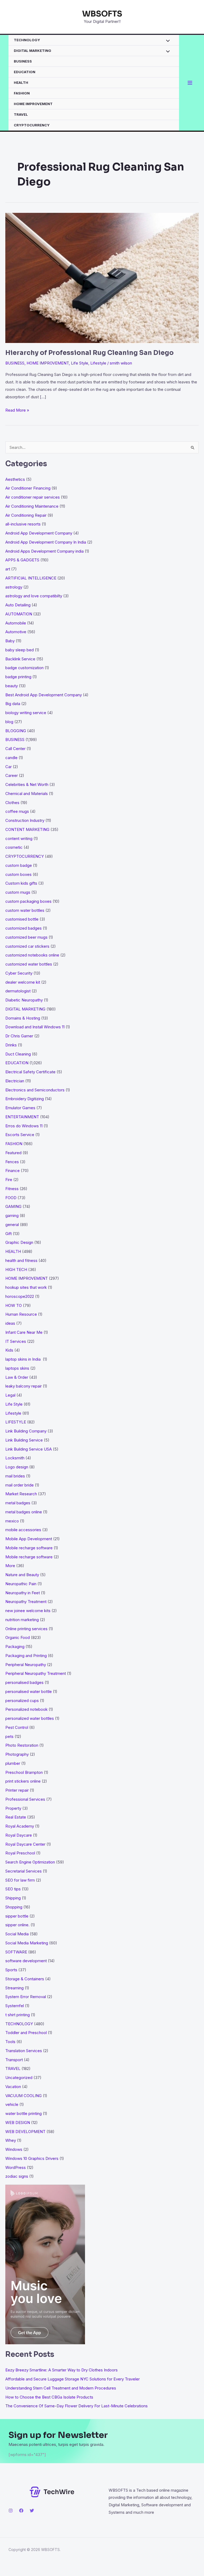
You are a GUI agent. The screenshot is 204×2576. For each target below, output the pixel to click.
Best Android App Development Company (44, 695)
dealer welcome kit (23, 982)
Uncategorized (19, 2078)
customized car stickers (27, 946)
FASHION (22, 93)
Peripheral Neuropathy (26, 1665)
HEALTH (21, 82)
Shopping (14, 1907)
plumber (13, 1763)
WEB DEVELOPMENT (25, 2132)
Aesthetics (15, 479)
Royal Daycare (19, 1835)
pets (9, 1736)
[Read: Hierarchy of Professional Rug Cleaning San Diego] (102, 277)
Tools (10, 2042)
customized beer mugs (26, 937)
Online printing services (26, 1629)
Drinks (11, 1045)
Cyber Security (19, 973)
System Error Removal (26, 1997)
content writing (19, 838)
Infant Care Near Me (24, 1332)
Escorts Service (20, 1135)
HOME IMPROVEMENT (33, 104)
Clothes (12, 803)
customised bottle (22, 919)
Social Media (17, 1934)
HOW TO (14, 1305)
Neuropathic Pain (21, 1584)
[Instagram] (11, 2511)
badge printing (18, 677)
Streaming (14, 1988)
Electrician (15, 1081)
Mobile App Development (29, 1539)
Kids (9, 1350)
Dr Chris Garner (19, 1036)
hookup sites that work (26, 1287)
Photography (17, 1754)
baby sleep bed (20, 650)
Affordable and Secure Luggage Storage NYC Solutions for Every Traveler (74, 2379)
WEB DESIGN (18, 2122)
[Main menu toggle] (190, 83)
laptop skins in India (24, 1359)
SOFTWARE (16, 1952)
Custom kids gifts (21, 883)
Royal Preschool (20, 1853)
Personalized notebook (26, 1709)
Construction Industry (25, 820)
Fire (9, 1180)
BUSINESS (23, 61)
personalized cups (22, 1701)
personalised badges (24, 1682)
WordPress (16, 2167)
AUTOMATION (19, 614)
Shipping (13, 1898)
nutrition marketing (22, 1620)
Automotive (16, 632)
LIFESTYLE (16, 1422)
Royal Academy (20, 1826)
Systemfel (15, 2006)
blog (9, 722)
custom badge (19, 865)
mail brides (15, 1476)
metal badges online (24, 1512)
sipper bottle (17, 1916)
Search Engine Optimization (30, 1862)
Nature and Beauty (22, 1575)
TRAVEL (21, 114)
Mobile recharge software (29, 1548)
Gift (8, 1234)
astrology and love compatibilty (34, 596)
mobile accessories (23, 1530)
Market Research (21, 1494)
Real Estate (16, 1817)
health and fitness (21, 1260)
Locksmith (15, 1458)
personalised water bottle (29, 1691)
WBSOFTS (102, 14)
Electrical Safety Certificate (30, 1072)
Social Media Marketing (27, 1943)
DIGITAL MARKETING (33, 51)
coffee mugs (17, 811)
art (8, 569)
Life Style (80, 363)
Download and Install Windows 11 (35, 1027)
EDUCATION (25, 72)
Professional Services (25, 1799)
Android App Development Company (39, 533)
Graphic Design (19, 1242)
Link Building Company (26, 1431)
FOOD (11, 1198)
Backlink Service (20, 659)
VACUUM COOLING (24, 2096)
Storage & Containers (25, 1979)
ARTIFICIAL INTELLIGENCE (31, 578)
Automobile (16, 623)
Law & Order (17, 1377)
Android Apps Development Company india (44, 551)
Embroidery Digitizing (25, 1099)
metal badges (18, 1503)
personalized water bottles (30, 1718)
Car (8, 767)
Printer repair (17, 1790)
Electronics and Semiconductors (35, 1090)
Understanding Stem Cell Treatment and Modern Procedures (61, 2388)
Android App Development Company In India (46, 542)
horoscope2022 (20, 1296)
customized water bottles (29, 964)
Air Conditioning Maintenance (32, 506)
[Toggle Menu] (166, 41)
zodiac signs (17, 2176)
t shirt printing (18, 2015)
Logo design (17, 1467)
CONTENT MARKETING (27, 829)
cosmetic (14, 847)
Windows (14, 2149)
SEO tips (13, 1889)
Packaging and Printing (26, 1656)
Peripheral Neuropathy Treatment (36, 1673)
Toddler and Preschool (26, 2033)
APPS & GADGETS (22, 560)
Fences (12, 1162)
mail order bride (20, 1485)
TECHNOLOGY (27, 40)
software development (26, 1961)
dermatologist (18, 991)
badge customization (24, 668)
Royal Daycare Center (25, 1844)
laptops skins (17, 1368)
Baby (10, 641)
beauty (12, 686)
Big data (13, 704)
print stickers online (23, 1781)
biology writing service (26, 713)
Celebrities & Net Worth (27, 784)
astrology (14, 587)
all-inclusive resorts (23, 524)
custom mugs (18, 892)
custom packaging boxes (28, 901)
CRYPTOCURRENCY (32, 125)
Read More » (17, 411)
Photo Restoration (22, 1745)
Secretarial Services (24, 1871)
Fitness (12, 1189)
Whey (11, 2140)
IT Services (16, 1341)
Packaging (15, 1647)
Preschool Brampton (24, 1772)
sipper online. (17, 1925)
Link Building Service (24, 1440)
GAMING (13, 1206)
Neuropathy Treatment (26, 1602)
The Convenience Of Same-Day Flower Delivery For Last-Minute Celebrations (76, 2406)
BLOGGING (16, 731)
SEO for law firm (20, 1880)
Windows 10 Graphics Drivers (32, 2158)
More (10, 1566)
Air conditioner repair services (33, 497)
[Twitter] (32, 2511)
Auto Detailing (18, 605)
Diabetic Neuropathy (24, 1000)
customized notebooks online (32, 955)
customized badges (24, 928)
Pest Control (17, 1727)
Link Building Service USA (29, 1449)
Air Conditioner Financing (28, 488)
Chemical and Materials (27, 794)
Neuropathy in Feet (23, 1593)
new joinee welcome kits (28, 1611)
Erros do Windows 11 (24, 1126)
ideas (10, 1323)
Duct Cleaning (18, 1054)
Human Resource (21, 1314)
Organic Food (18, 1637)
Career (12, 775)
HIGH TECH (16, 1270)
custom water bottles (25, 910)
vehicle (12, 2104)
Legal (10, 1395)
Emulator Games (20, 1108)
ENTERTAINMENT (22, 1117)
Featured (13, 1153)
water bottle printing (24, 2113)
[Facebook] (21, 2511)
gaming (12, 1215)
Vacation (13, 2087)
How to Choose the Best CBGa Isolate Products (49, 2397)
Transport (14, 2060)
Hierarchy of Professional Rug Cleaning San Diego (90, 353)
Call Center (15, 749)
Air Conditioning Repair (26, 515)
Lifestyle (98, 363)
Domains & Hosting (23, 1018)
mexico (12, 1521)
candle (11, 758)
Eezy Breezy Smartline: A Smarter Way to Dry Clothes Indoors (61, 2370)
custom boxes (18, 874)
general (12, 1225)
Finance (12, 1171)
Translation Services (24, 2051)
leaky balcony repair (24, 1386)
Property (13, 1808)
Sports (11, 1970)
